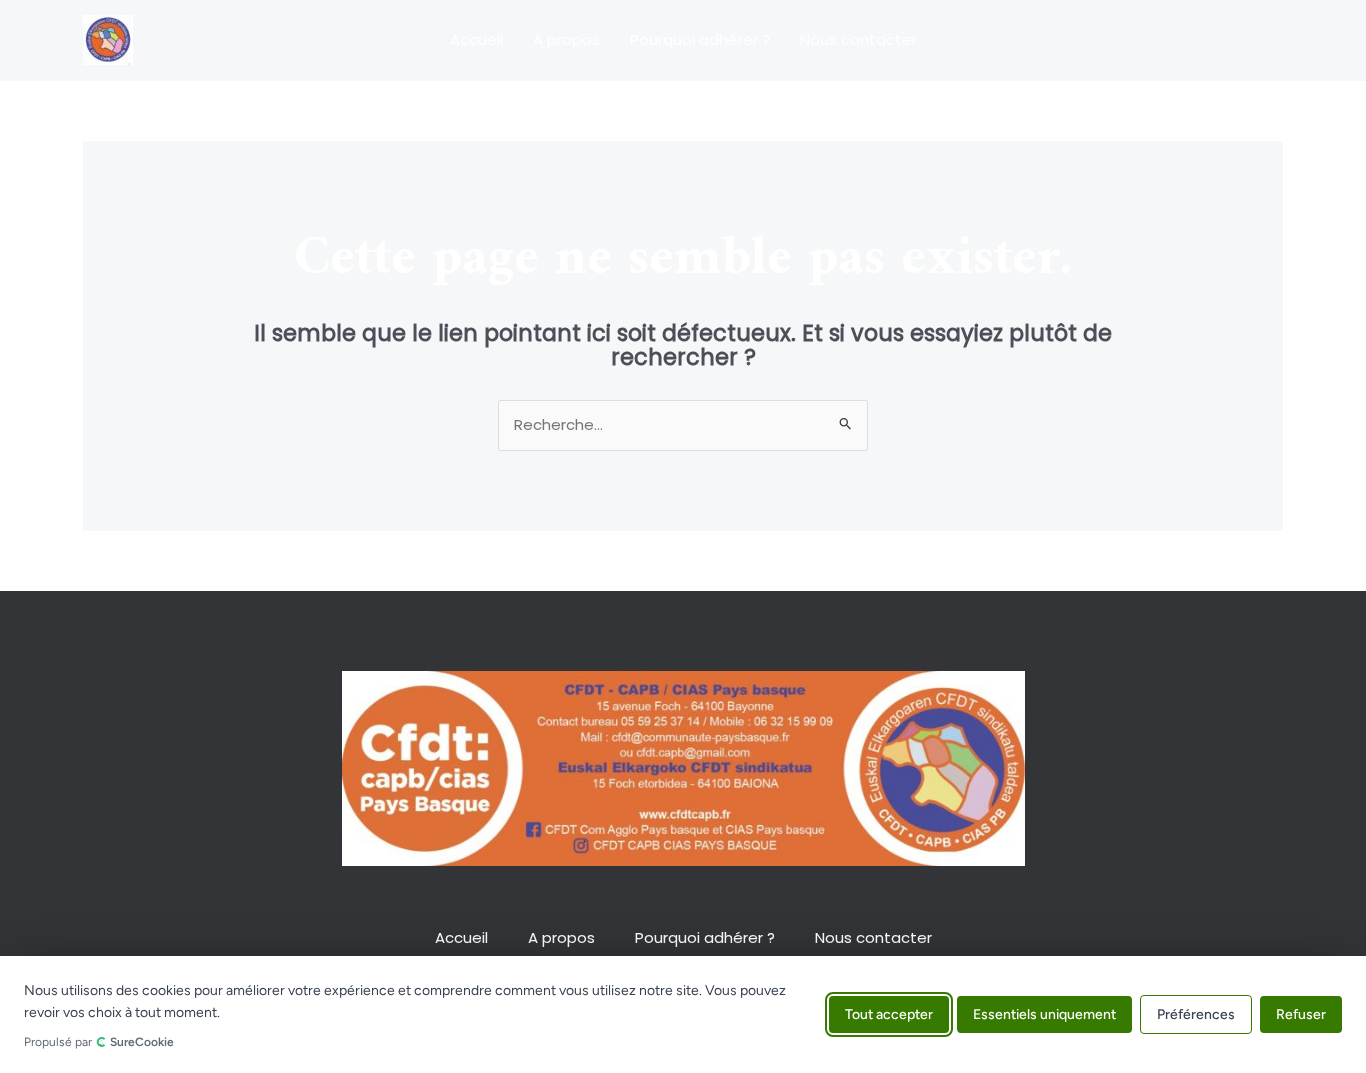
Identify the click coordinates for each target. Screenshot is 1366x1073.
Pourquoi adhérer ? (700, 39)
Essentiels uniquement (1044, 1014)
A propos (566, 39)
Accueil (476, 39)
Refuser (1301, 1014)
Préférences (1196, 1014)
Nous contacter (858, 39)
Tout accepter (889, 1014)
